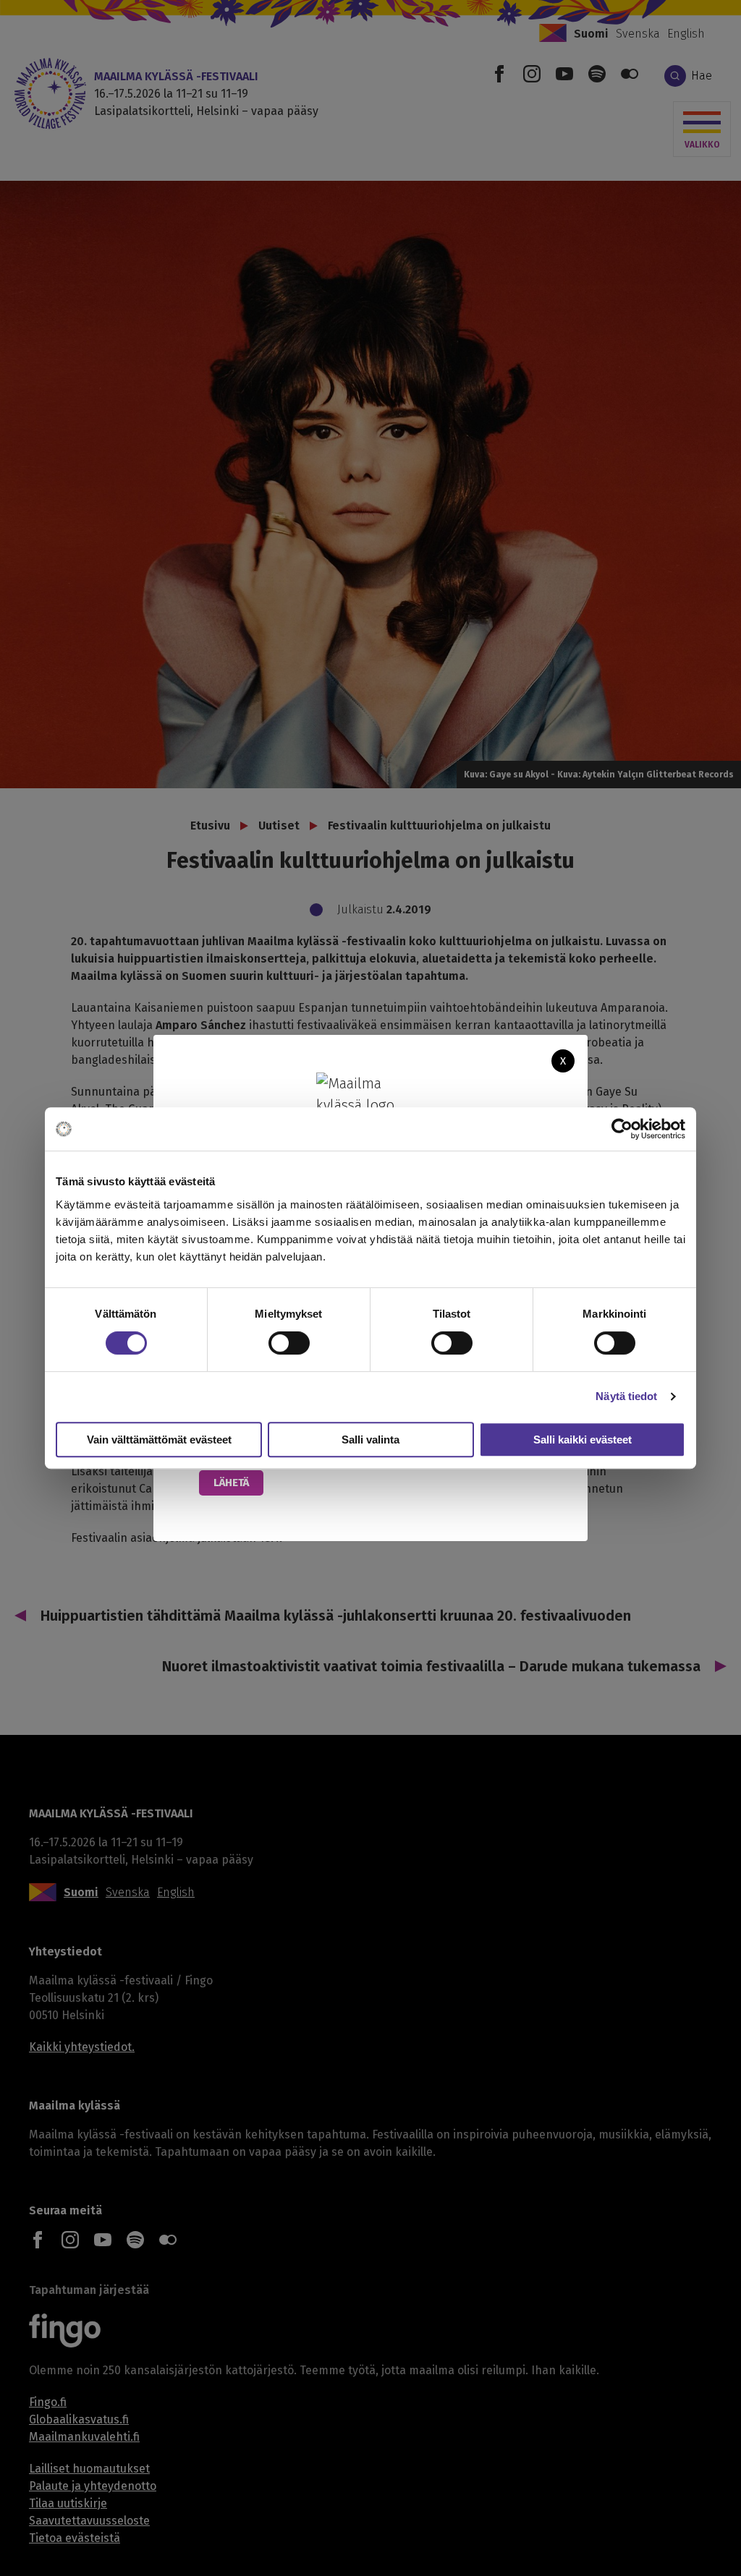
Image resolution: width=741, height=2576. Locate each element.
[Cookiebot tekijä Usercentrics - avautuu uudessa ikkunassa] (622, 1129)
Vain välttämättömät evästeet (159, 1440)
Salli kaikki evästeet (583, 1440)
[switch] (289, 1343)
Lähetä (231, 1483)
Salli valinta (370, 1440)
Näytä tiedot (626, 1396)
